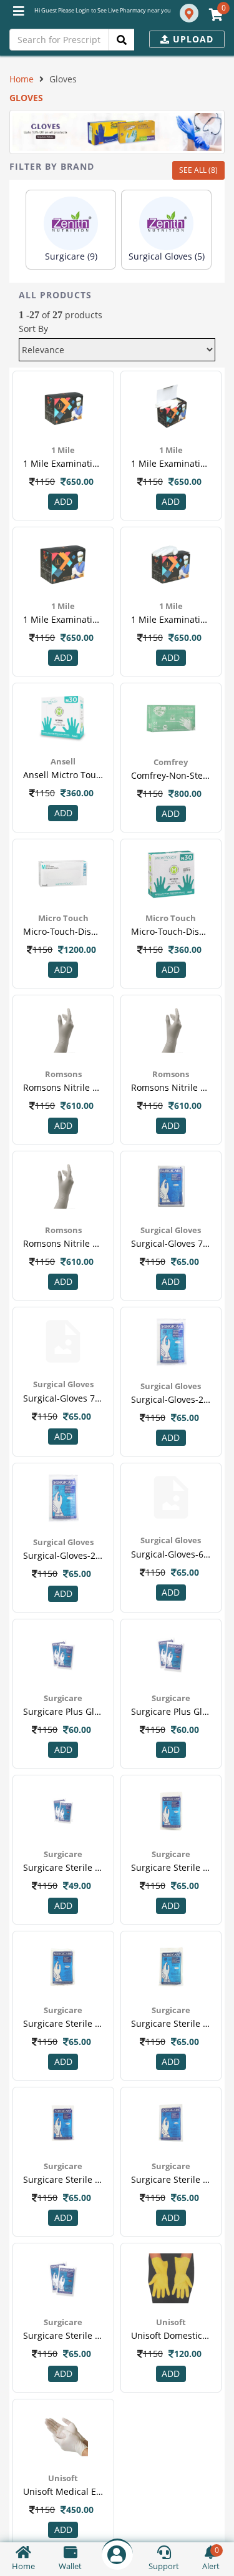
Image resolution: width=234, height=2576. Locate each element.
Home (22, 79)
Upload (192, 39)
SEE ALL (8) (198, 170)
